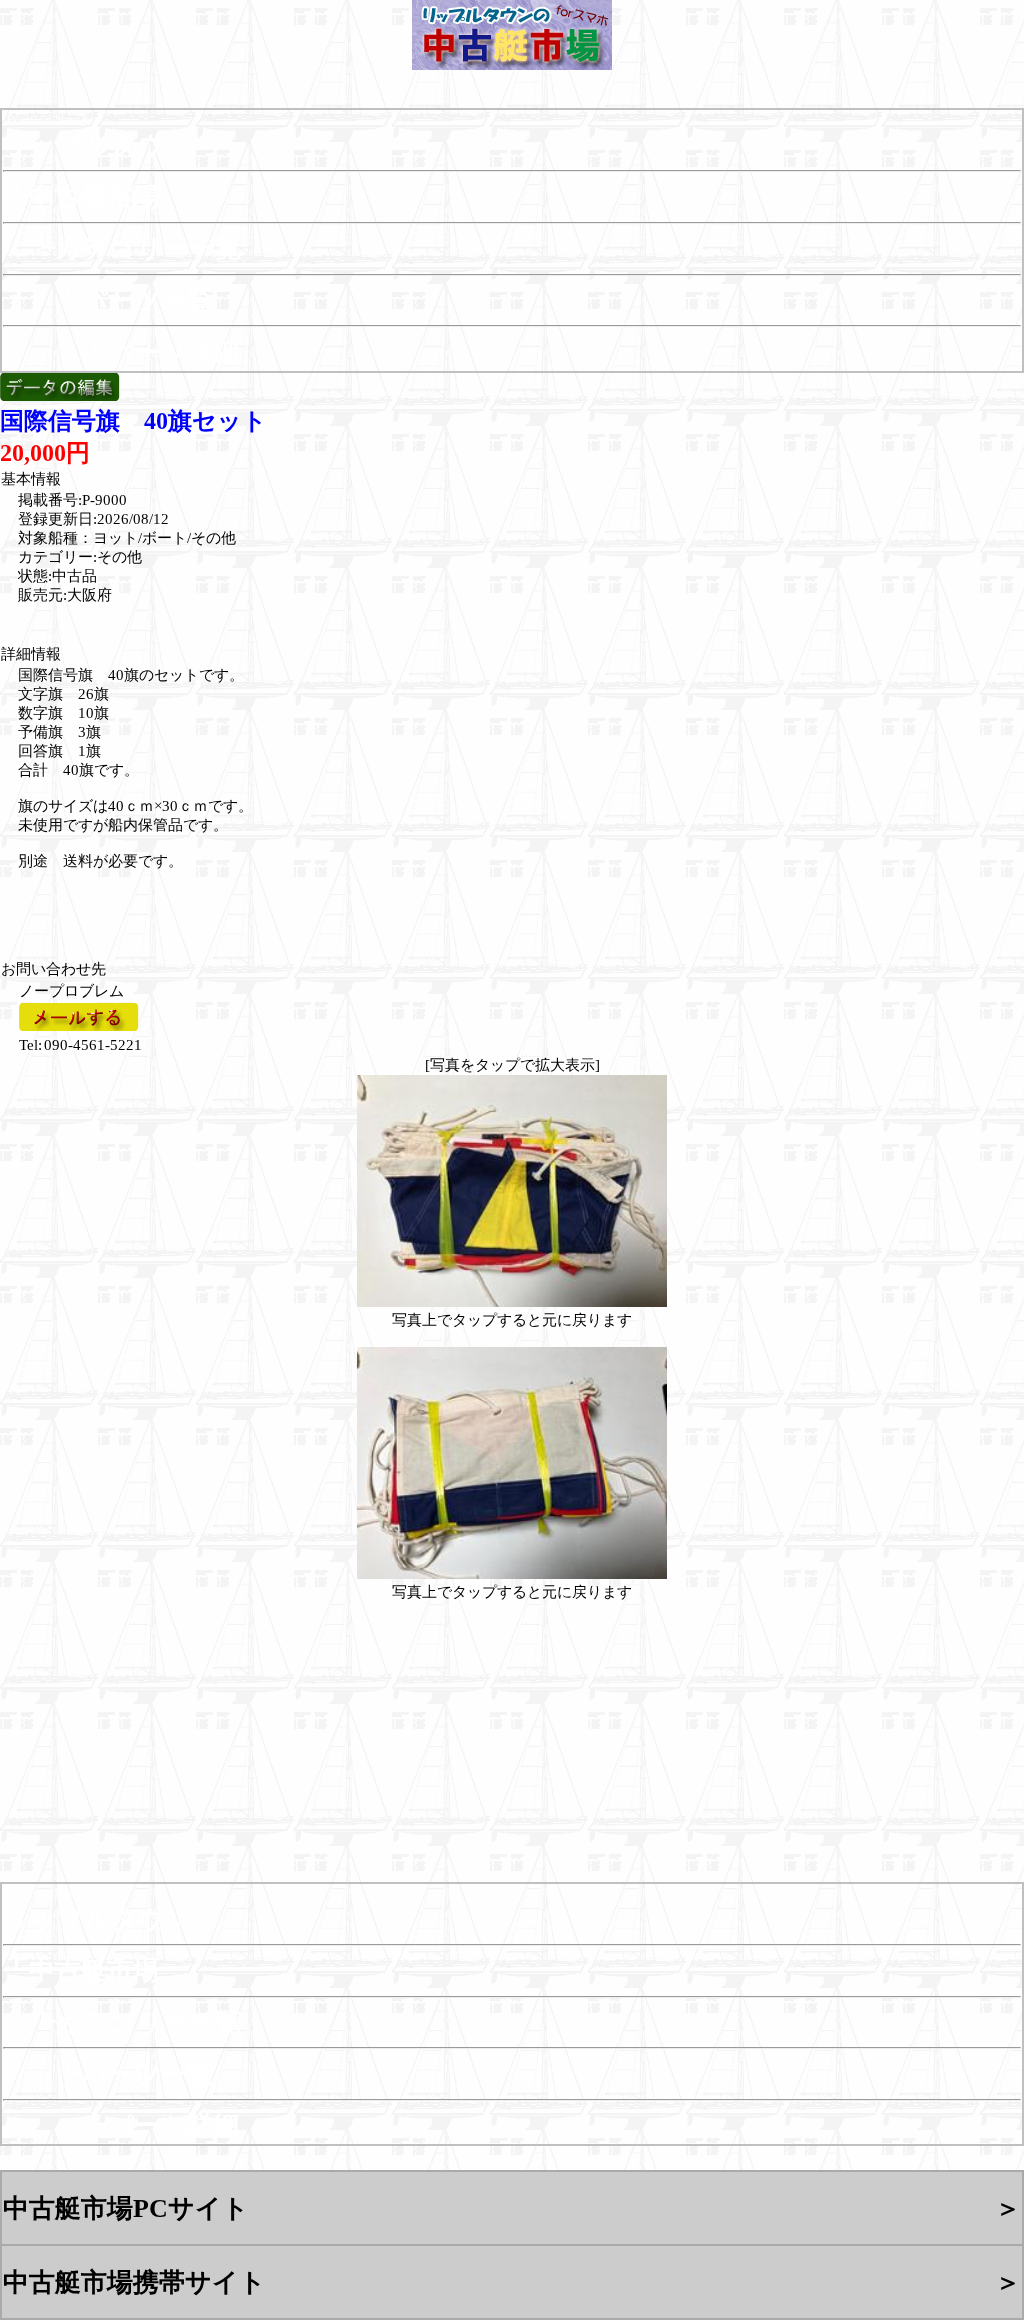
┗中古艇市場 (81, 197)
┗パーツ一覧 (108, 300)
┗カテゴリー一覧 (122, 248)
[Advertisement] (135, 903)
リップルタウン (97, 145)
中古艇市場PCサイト (126, 2208)
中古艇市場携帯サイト (134, 2282)
